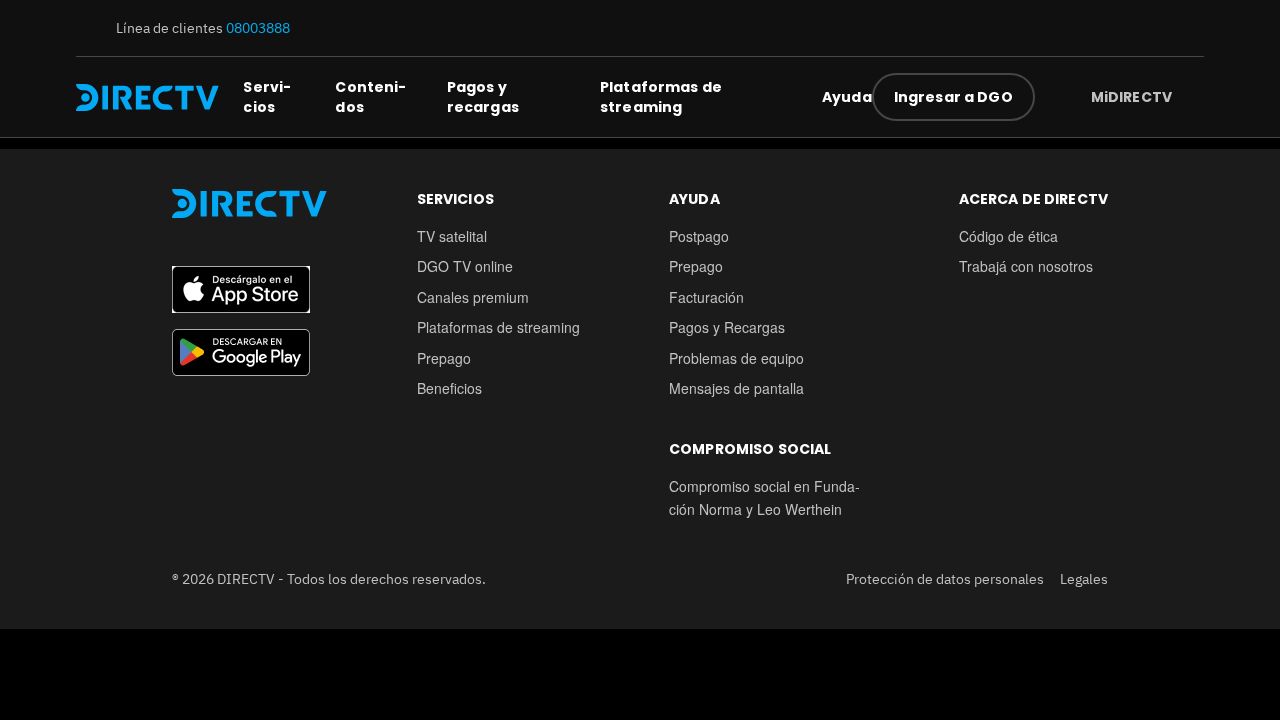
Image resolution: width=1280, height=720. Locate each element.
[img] (1188, 97)
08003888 (258, 28)
